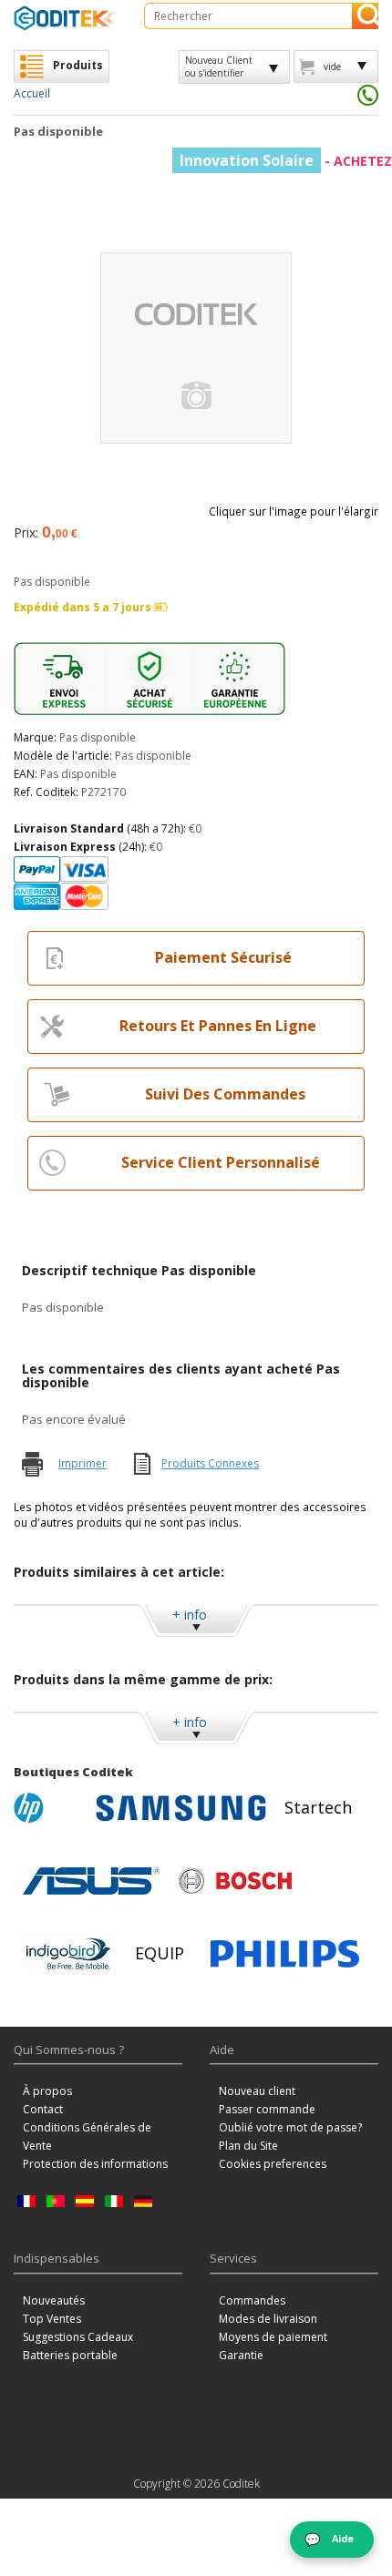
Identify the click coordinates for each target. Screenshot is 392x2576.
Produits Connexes (210, 1463)
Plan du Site (248, 2146)
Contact (43, 2109)
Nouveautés (54, 2300)
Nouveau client (257, 2091)
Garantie (241, 2355)
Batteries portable (70, 2355)
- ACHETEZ (286, 161)
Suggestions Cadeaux (78, 2337)
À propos (47, 2091)
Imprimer (83, 1463)
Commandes (252, 2300)
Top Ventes (52, 2319)
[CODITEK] (65, 18)
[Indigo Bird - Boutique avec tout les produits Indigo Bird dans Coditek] (68, 1954)
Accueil (32, 93)
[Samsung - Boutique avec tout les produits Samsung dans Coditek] (181, 1808)
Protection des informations (95, 2164)
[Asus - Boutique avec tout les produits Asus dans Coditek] (91, 1881)
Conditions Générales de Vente (87, 2136)
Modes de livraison (268, 2319)
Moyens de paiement (273, 2337)
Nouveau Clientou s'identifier (219, 66)
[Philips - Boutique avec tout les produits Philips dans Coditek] (285, 1954)
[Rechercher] (365, 16)
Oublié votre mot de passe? (290, 2127)
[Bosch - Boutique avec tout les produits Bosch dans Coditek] (235, 1881)
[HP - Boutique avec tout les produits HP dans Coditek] (50, 1808)
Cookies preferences (273, 2164)
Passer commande (267, 2109)
